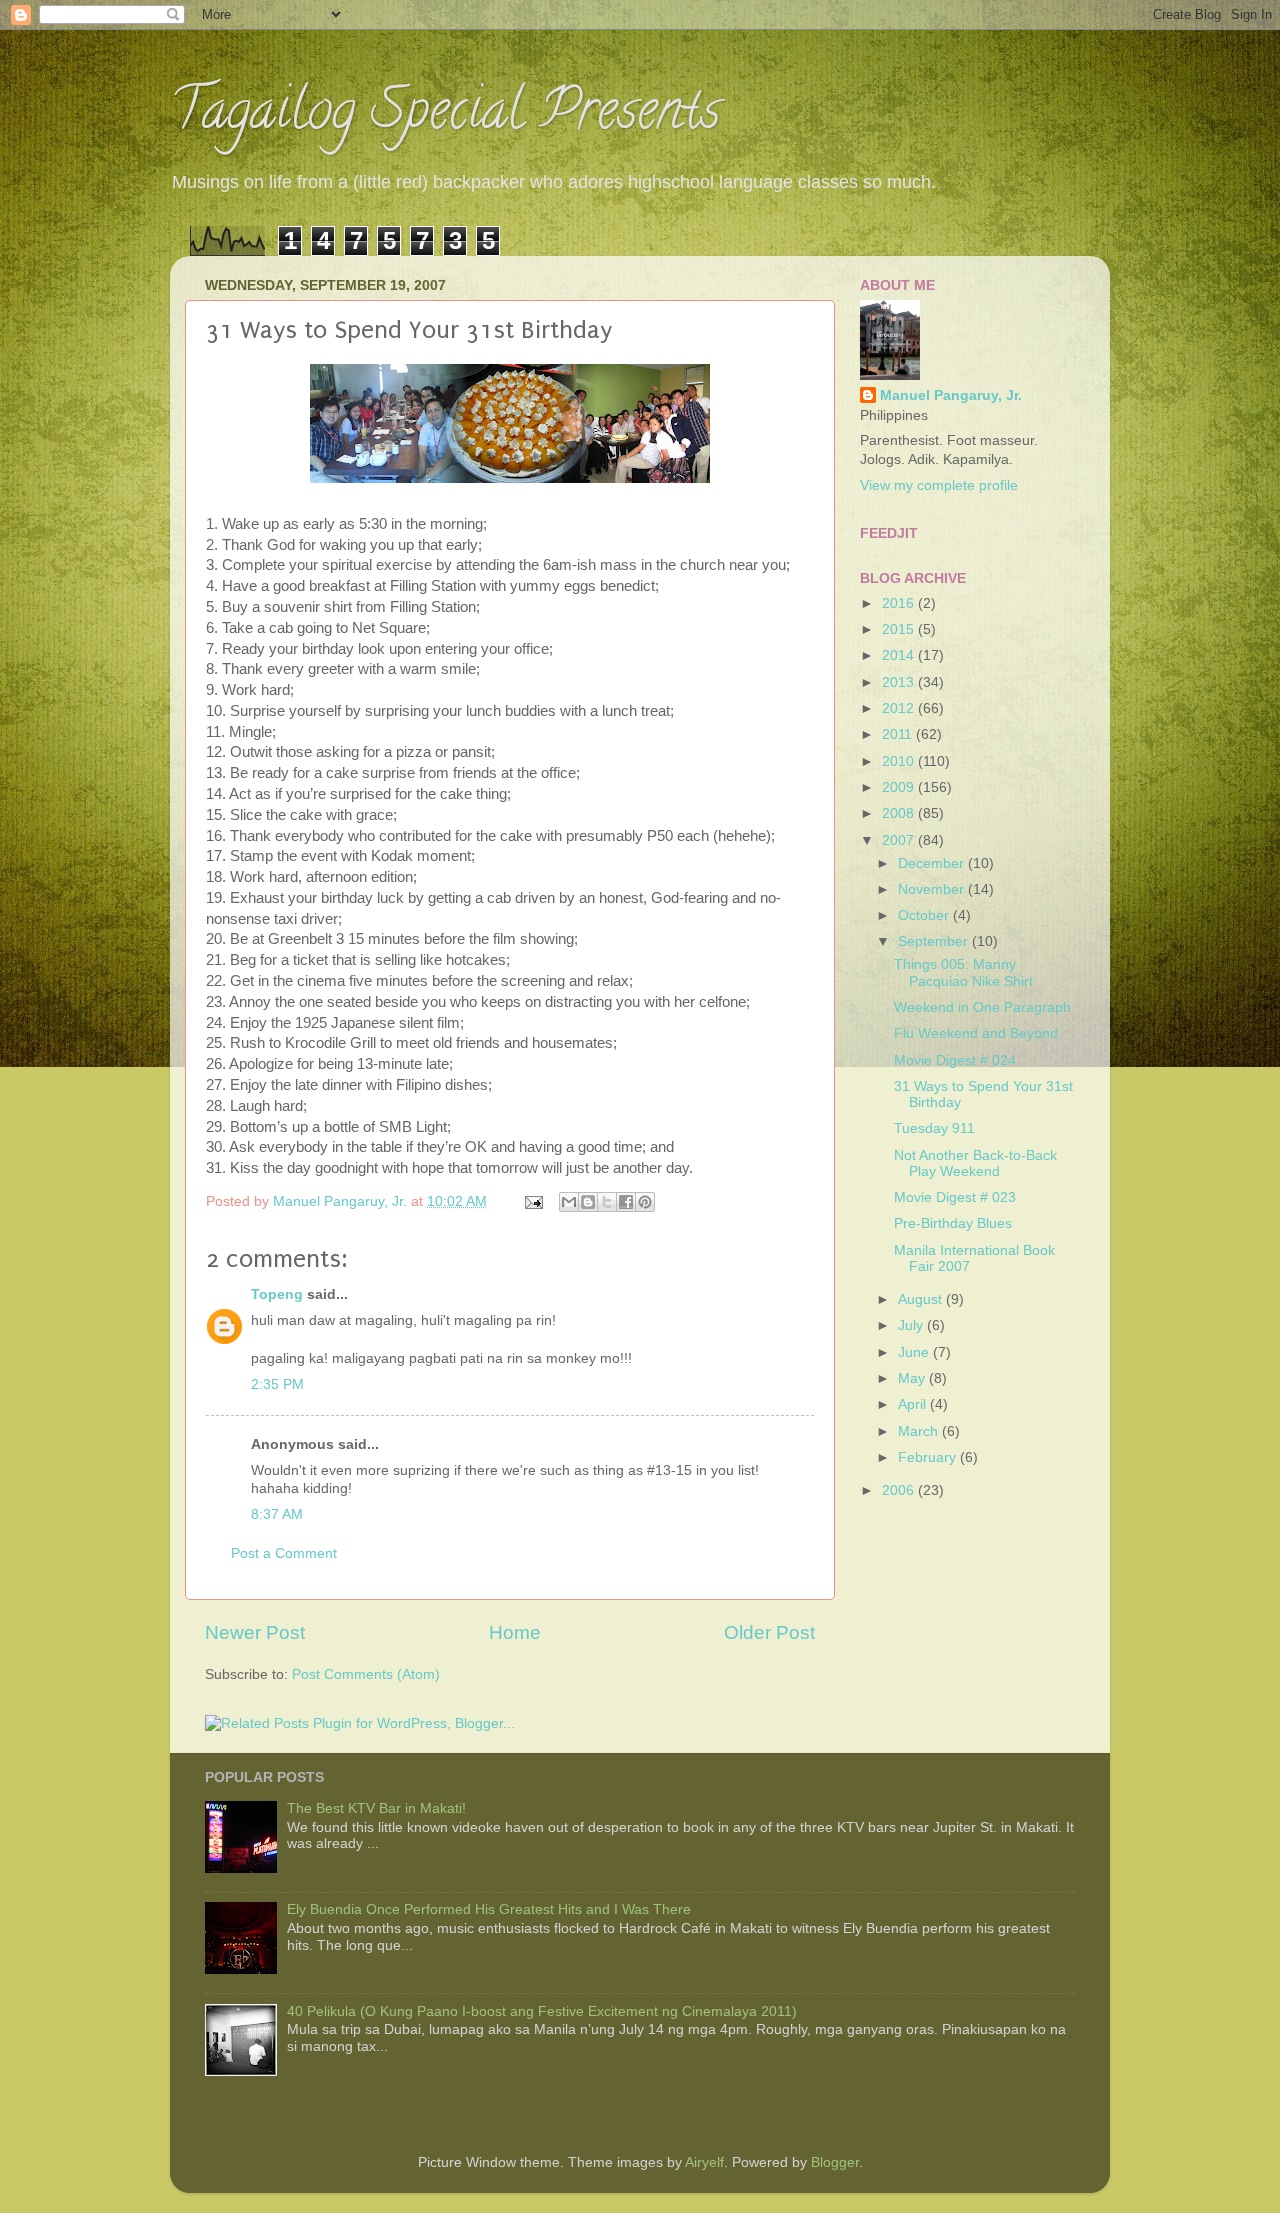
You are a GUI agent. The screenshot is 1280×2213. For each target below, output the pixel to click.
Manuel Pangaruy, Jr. (951, 395)
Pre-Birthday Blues (953, 1223)
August (922, 1299)
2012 (900, 708)
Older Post (769, 1632)
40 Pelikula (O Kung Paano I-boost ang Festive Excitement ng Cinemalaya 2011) (542, 2011)
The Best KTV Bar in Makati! (376, 1808)
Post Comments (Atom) (366, 1674)
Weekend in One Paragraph (982, 1007)
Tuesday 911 (934, 1128)
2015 (900, 629)
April (914, 1404)
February (929, 1457)
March (920, 1431)
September (935, 941)
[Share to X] (607, 1202)
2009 (900, 787)
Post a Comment (284, 1553)
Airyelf (704, 2162)
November (933, 889)
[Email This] (569, 1202)
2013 (900, 682)
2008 (900, 813)
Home (515, 1632)
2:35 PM (277, 1384)
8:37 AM (277, 1514)
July (912, 1325)
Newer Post (255, 1632)
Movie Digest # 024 (955, 1060)
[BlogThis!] (588, 1202)
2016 (900, 603)
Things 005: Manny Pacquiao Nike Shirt (963, 972)
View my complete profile (939, 485)
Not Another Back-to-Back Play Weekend (975, 1163)
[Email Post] (532, 1201)
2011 (899, 734)
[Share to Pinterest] (645, 1202)
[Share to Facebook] (626, 1202)
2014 (900, 655)
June (915, 1352)
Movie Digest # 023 (955, 1197)
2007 (900, 840)
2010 (900, 761)
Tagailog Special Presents (445, 115)
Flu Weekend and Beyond (976, 1033)
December (933, 863)
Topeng (277, 1294)
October (925, 915)
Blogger (835, 2162)
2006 (900, 1490)
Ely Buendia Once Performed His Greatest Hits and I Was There (489, 1909)
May (913, 1378)
